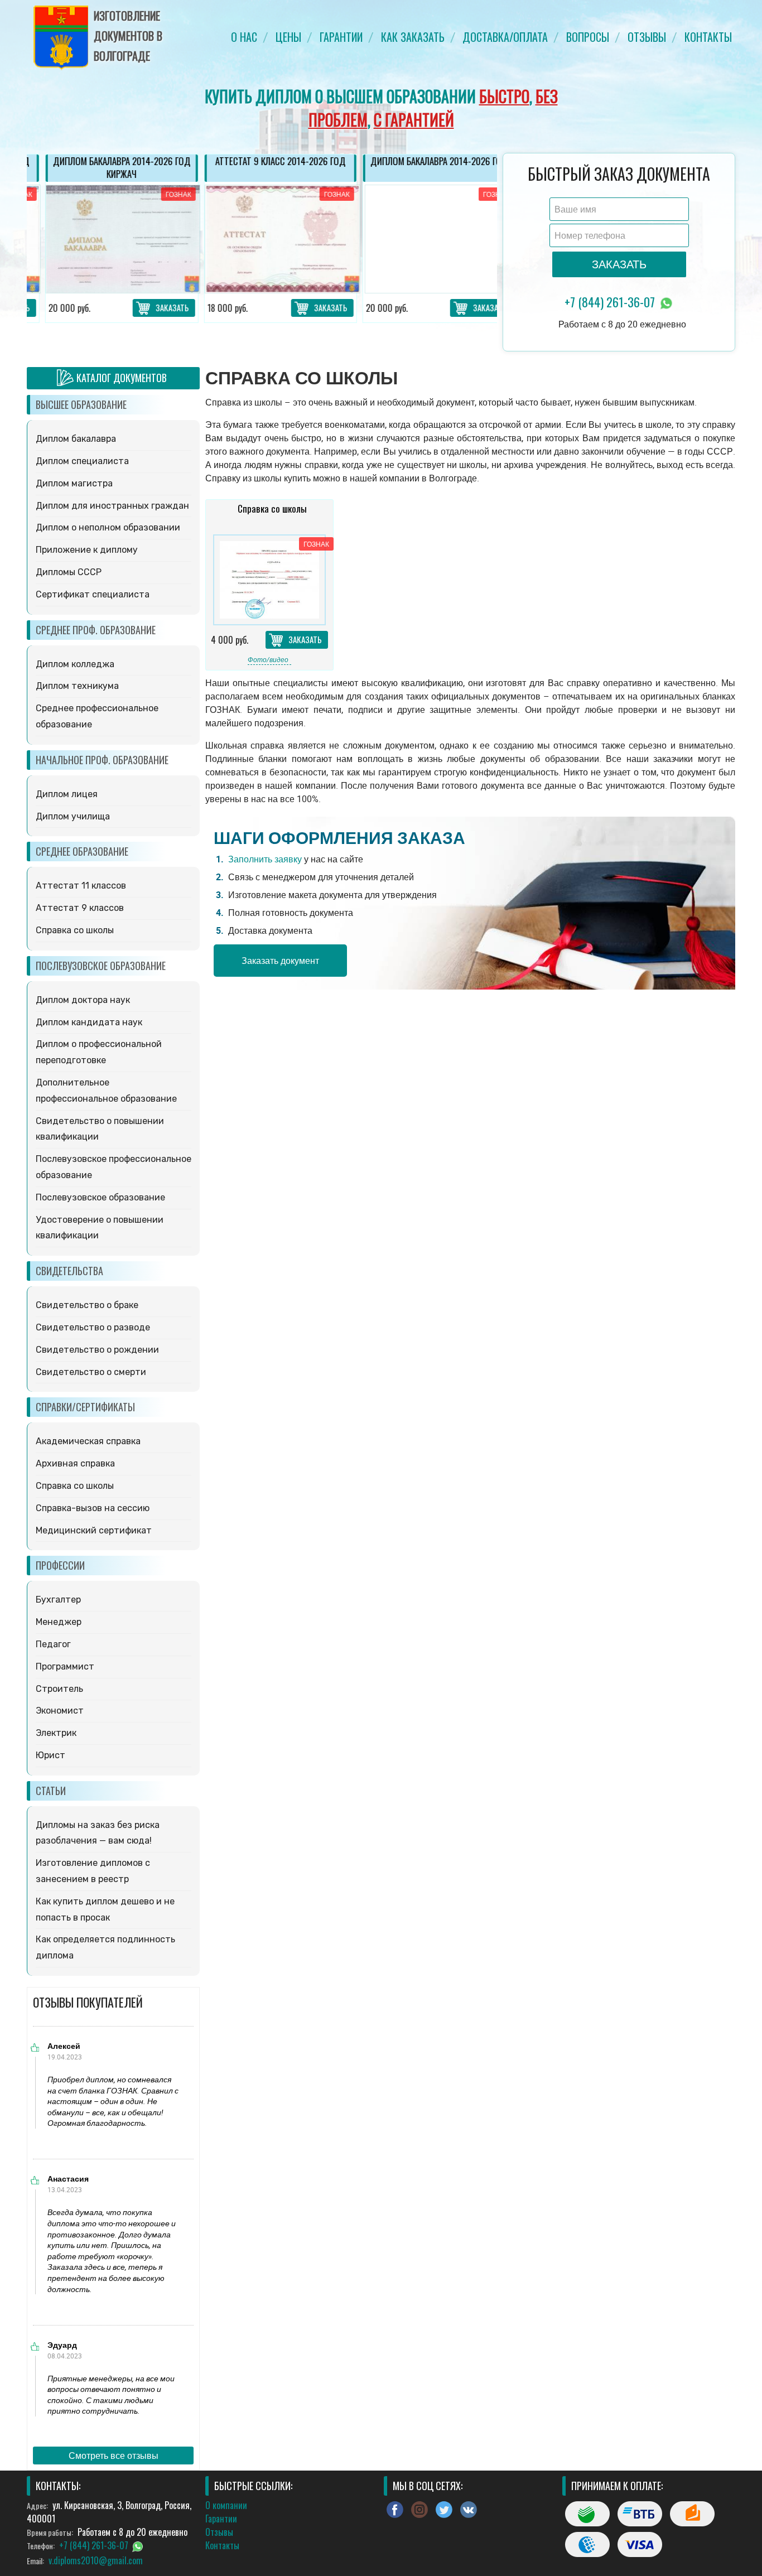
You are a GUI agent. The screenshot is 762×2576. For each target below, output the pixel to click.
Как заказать (413, 37)
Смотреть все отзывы (114, 2456)
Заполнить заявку (265, 859)
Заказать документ (280, 961)
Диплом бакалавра (76, 439)
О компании (226, 2505)
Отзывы (647, 37)
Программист (65, 1666)
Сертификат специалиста (93, 594)
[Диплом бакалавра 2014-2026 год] (421, 239)
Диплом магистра (74, 483)
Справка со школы (75, 930)
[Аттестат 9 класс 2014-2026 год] (262, 239)
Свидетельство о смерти (91, 1372)
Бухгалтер (58, 1600)
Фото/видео (268, 659)
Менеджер (59, 1622)
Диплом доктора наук (83, 1000)
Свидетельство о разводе (93, 1327)
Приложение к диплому (87, 550)
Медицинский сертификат (94, 1530)
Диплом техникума (77, 686)
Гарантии (341, 37)
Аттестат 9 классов (80, 908)
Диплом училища (73, 816)
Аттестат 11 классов (81, 886)
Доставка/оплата (505, 37)
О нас (244, 37)
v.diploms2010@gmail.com (96, 2560)
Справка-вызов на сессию (93, 1508)
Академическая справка (88, 1441)
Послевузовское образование (100, 1197)
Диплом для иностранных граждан (112, 506)
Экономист (60, 1711)
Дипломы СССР (69, 572)
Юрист (50, 1755)
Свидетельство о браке (87, 1305)
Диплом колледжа (75, 664)
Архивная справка (75, 1463)
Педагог (53, 1644)
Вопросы (588, 37)
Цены (288, 37)
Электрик (56, 1733)
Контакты (708, 37)
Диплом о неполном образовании (108, 527)
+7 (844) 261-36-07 (611, 302)
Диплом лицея (67, 794)
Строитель (59, 1689)
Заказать (154, 307)
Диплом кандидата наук (89, 1022)
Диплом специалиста (82, 461)
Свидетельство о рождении (97, 1350)
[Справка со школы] (269, 580)
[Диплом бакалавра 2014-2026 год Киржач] (103, 239)
